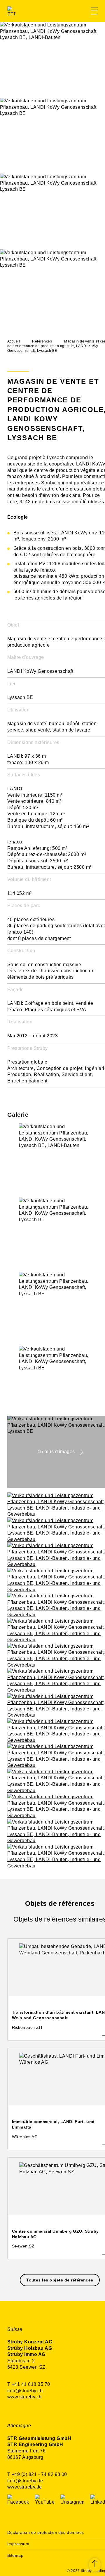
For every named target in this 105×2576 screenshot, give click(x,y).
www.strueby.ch (24, 2397)
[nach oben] (95, 2565)
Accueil (14, 341)
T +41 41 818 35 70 (29, 2384)
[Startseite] (34, 11)
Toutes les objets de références (60, 2280)
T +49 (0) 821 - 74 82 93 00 (37, 2474)
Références (42, 341)
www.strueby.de (25, 2487)
